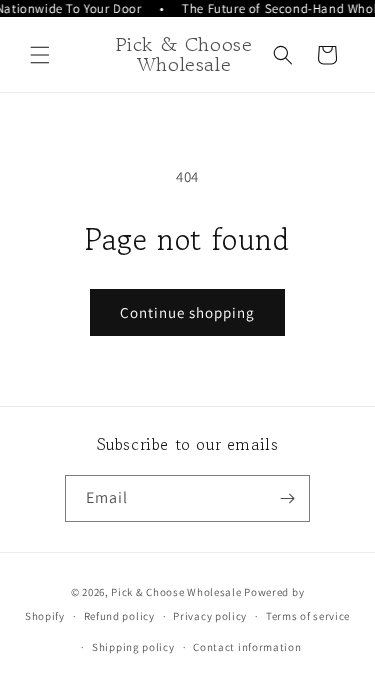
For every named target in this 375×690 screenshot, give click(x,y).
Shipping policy (133, 647)
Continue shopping (187, 312)
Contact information (247, 647)
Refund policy (119, 616)
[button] (40, 55)
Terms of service (308, 616)
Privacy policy (210, 616)
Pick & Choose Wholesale (176, 592)
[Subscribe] (287, 498)
